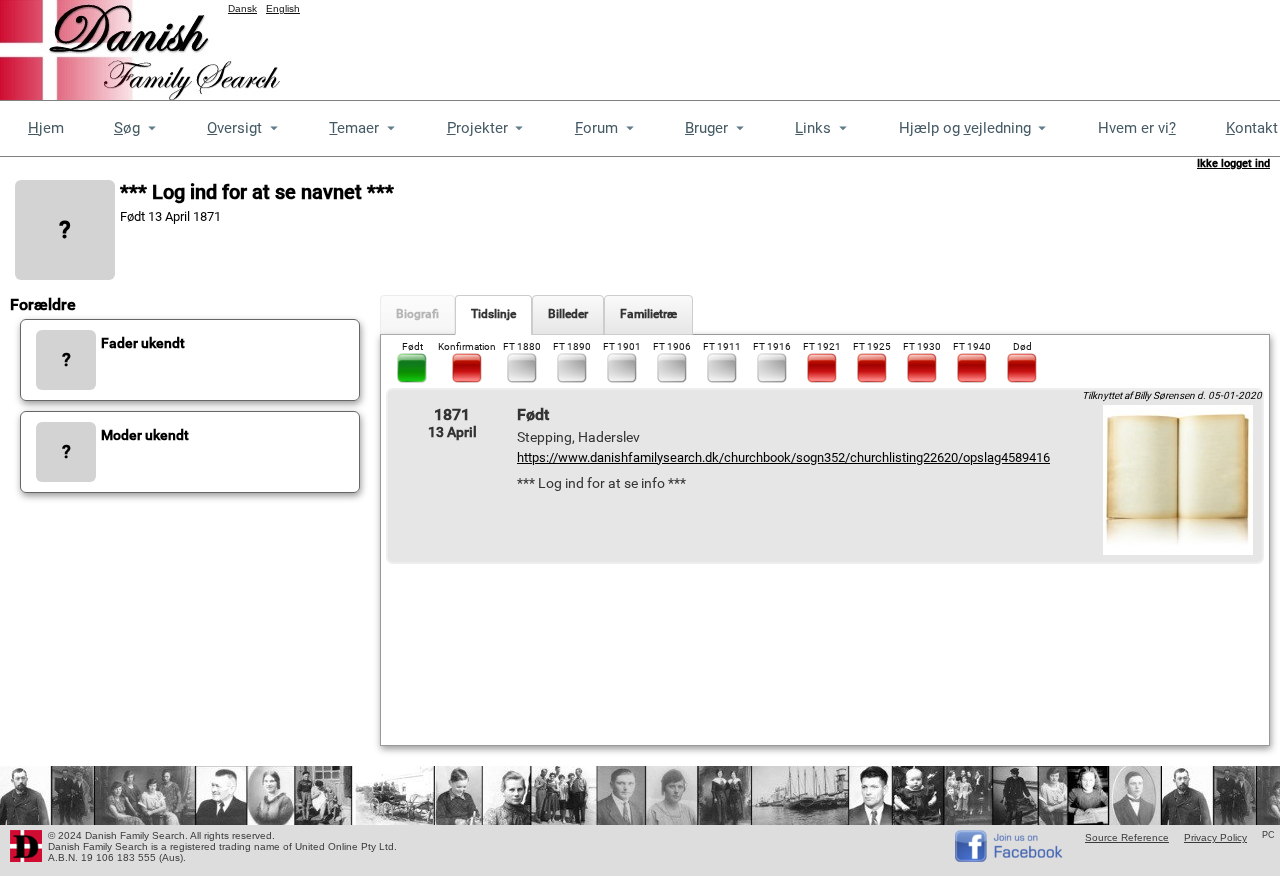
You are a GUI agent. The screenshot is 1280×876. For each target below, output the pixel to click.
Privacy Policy (1215, 837)
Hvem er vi (1137, 128)
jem (46, 128)
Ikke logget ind (1233, 163)
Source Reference (1127, 837)
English (283, 8)
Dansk (242, 8)
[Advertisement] (916, 45)
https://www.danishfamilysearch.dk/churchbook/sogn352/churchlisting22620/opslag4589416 (783, 457)
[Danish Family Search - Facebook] (1010, 857)
